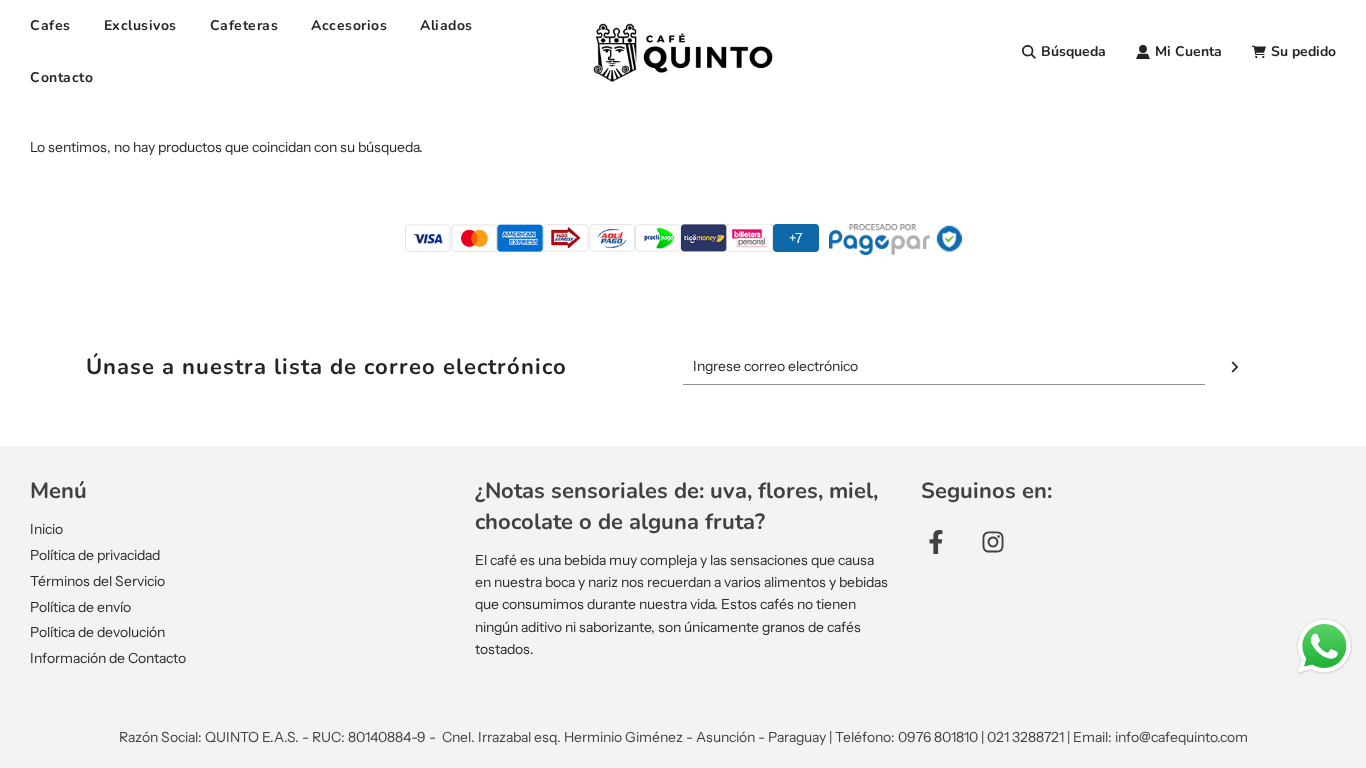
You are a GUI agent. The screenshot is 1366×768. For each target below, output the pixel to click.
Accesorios (349, 25)
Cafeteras (244, 25)
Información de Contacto (108, 658)
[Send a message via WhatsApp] (1324, 646)
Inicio (46, 529)
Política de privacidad (95, 555)
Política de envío (80, 607)
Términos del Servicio (97, 581)
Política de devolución (97, 632)
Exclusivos (140, 25)
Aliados (446, 25)
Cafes (50, 25)
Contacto (61, 77)
